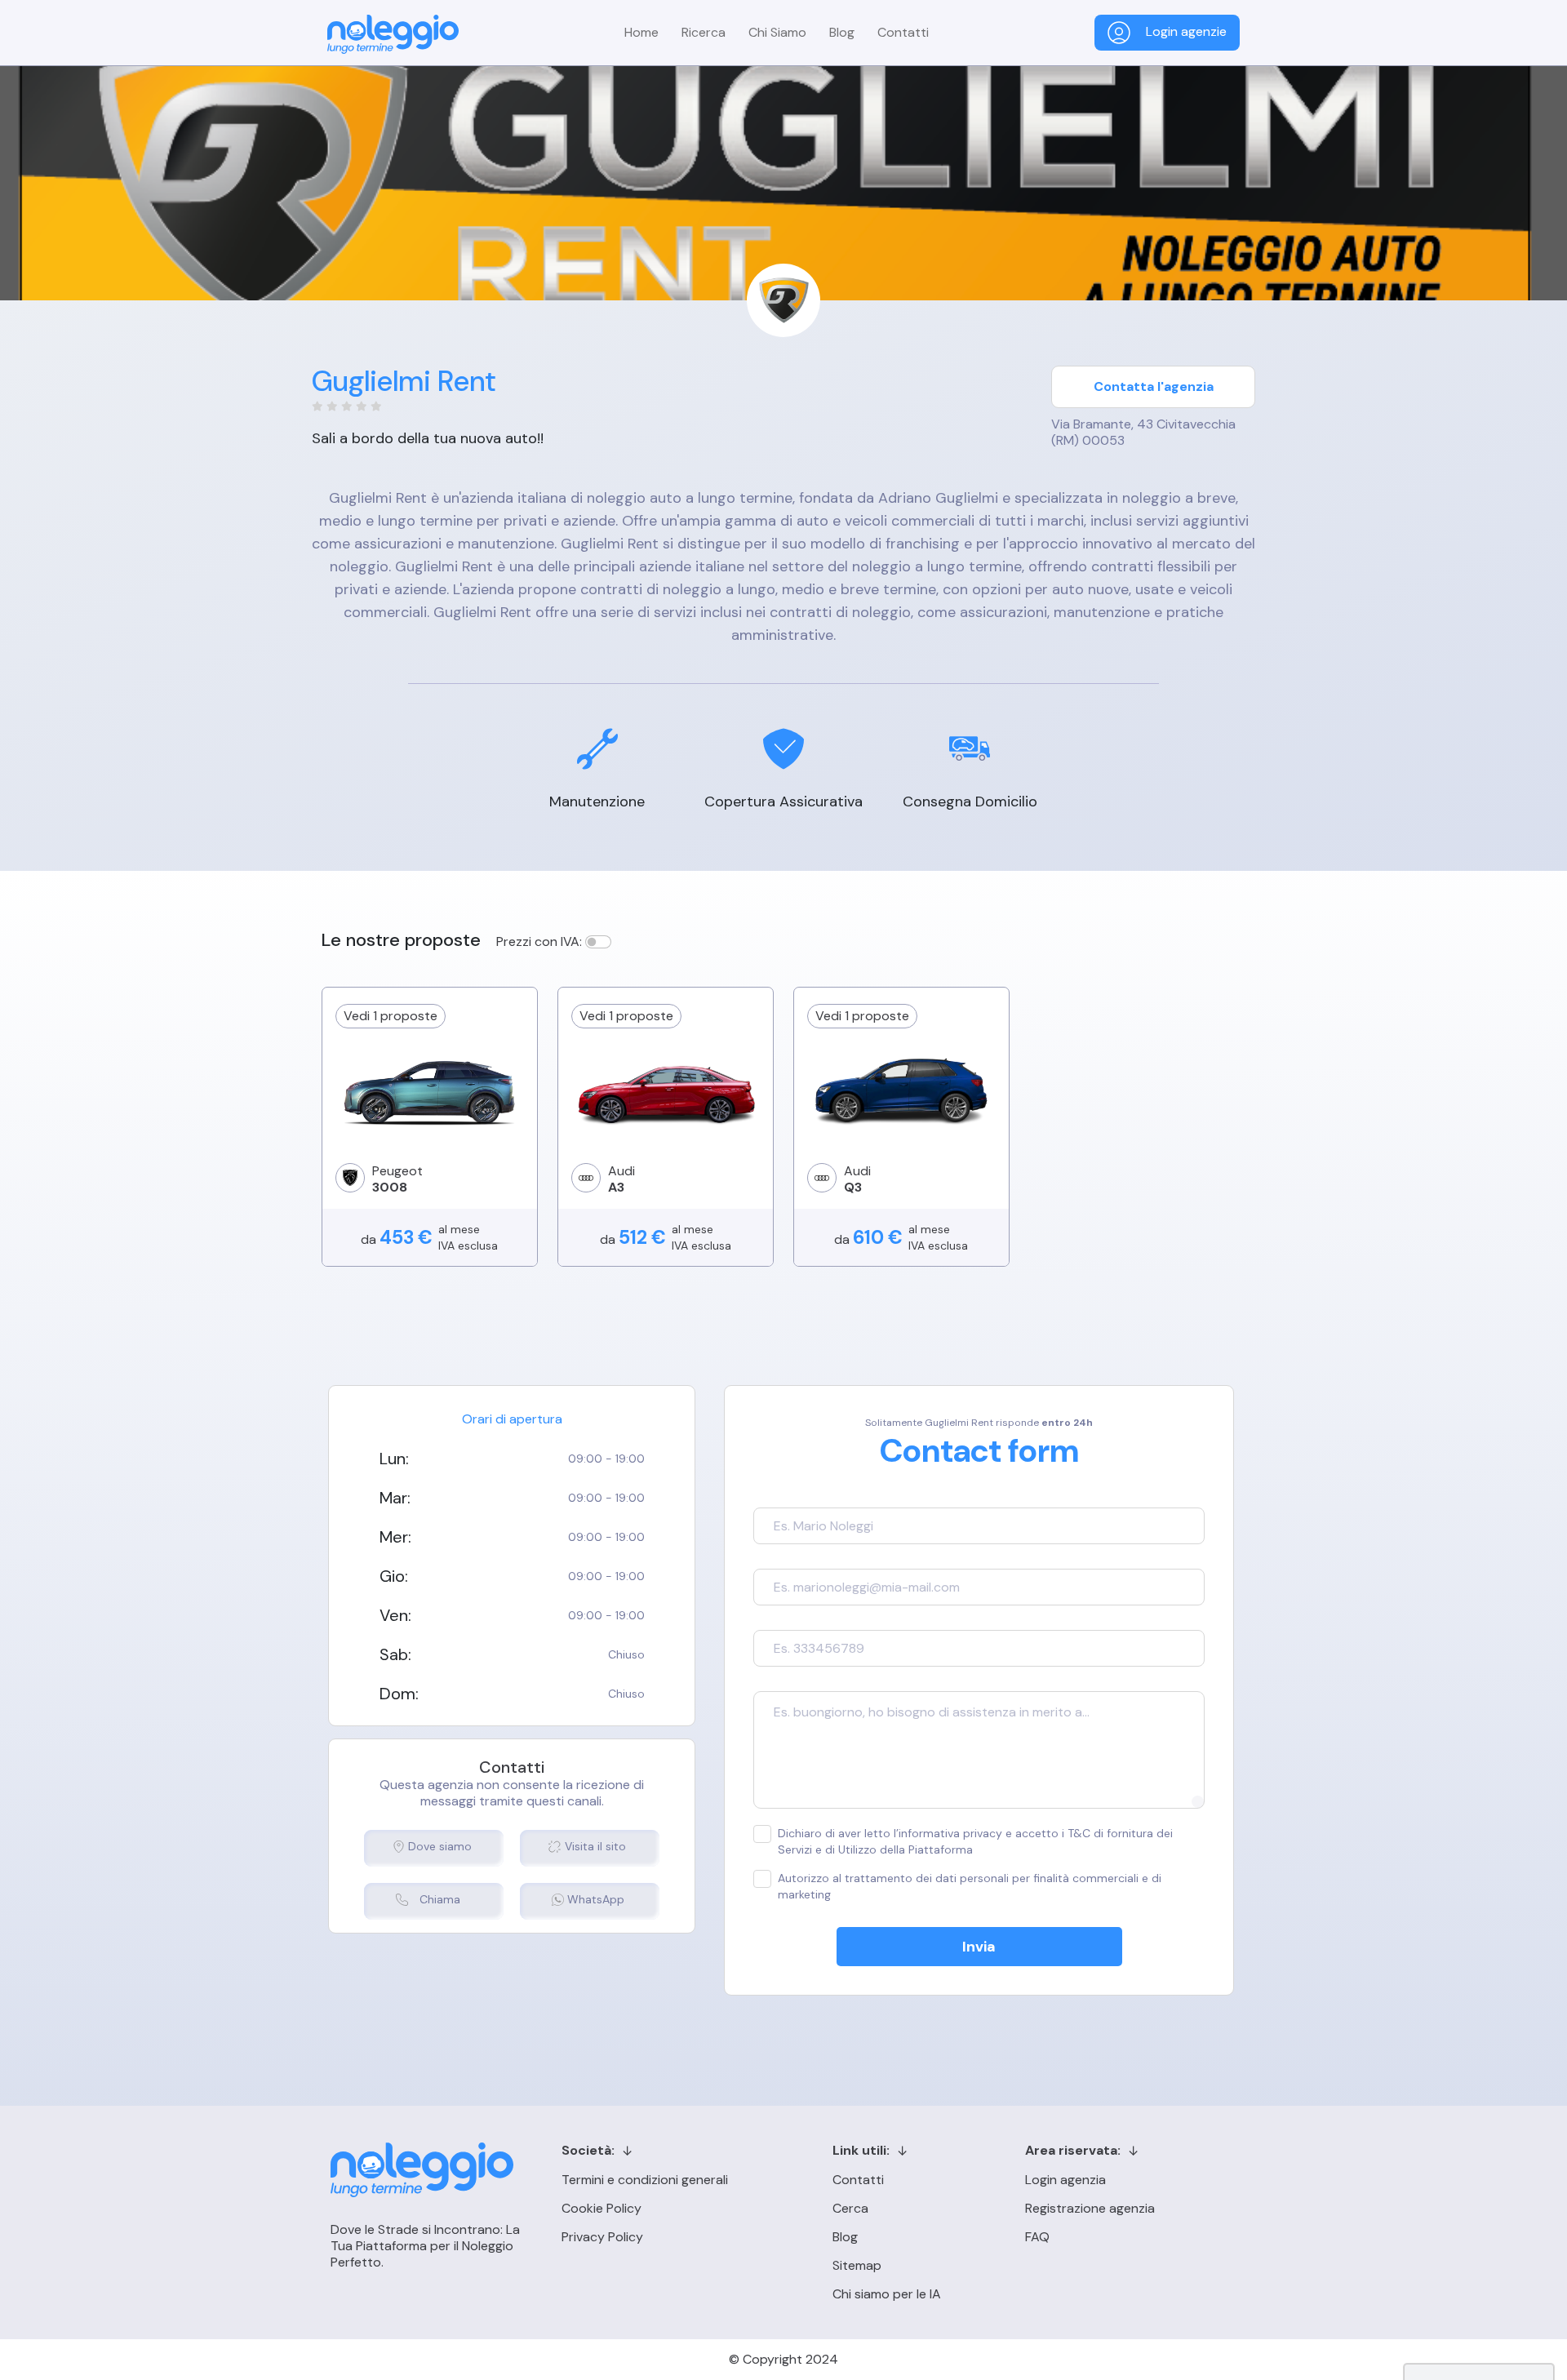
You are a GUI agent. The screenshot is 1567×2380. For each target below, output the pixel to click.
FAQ (1037, 2237)
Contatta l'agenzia (1154, 386)
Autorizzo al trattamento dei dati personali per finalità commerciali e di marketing (970, 1886)
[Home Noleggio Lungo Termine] (393, 34)
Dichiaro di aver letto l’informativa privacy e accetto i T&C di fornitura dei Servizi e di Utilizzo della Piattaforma (975, 1841)
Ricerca (704, 32)
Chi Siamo (777, 32)
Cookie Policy (601, 2208)
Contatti (903, 32)
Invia (979, 1947)
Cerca (850, 2208)
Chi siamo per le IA (887, 2294)
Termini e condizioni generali (645, 2180)
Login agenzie (1185, 31)
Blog (842, 32)
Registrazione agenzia (1090, 2208)
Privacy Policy (602, 2237)
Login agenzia (1065, 2180)
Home (641, 32)
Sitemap (857, 2265)
